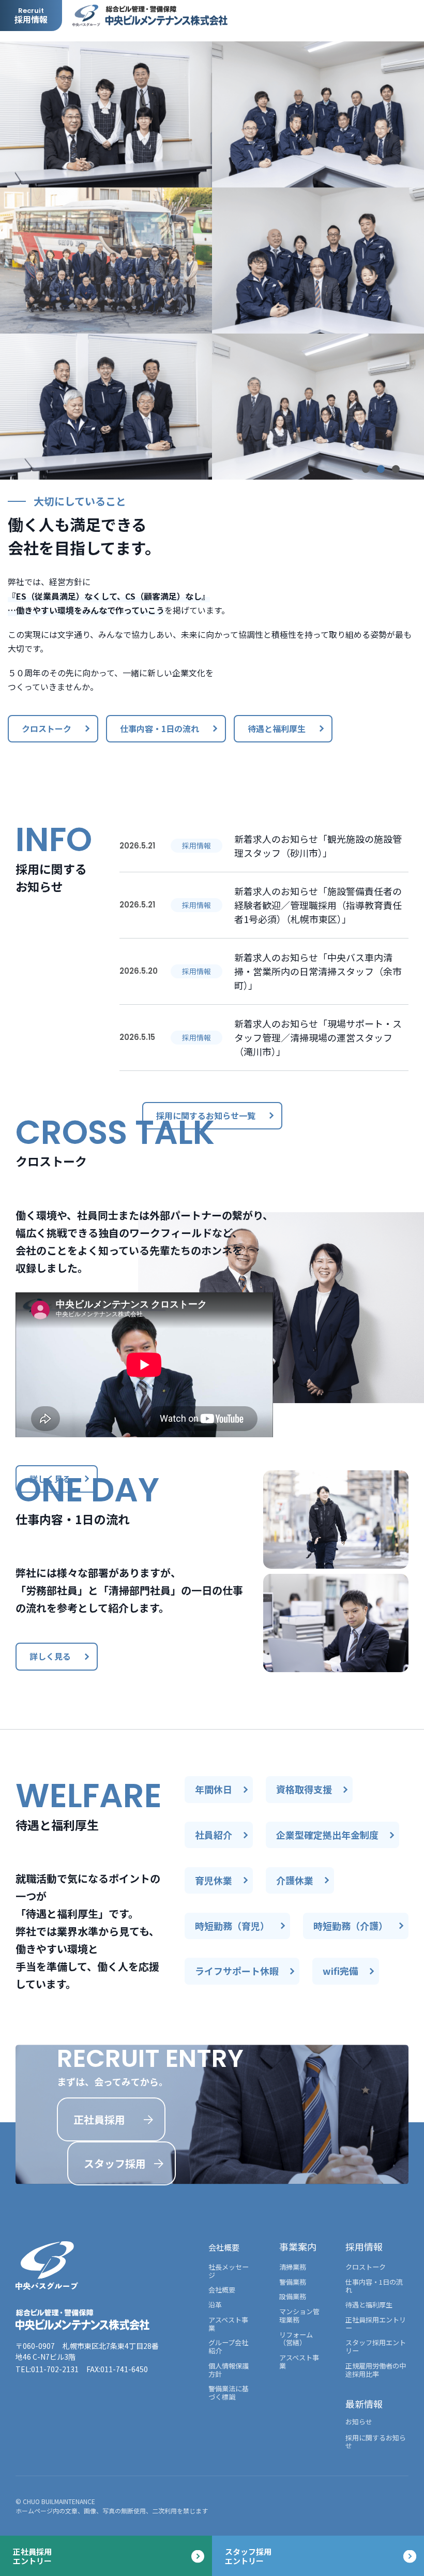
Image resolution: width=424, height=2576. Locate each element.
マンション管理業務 (299, 2316)
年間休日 (214, 1789)
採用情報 (364, 2246)
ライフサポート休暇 (237, 1971)
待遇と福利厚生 (277, 728)
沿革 (215, 2305)
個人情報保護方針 (229, 2370)
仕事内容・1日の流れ (160, 728)
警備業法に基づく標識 (229, 2393)
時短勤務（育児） (232, 1926)
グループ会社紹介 (228, 2347)
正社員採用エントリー (376, 2324)
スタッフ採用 (115, 2163)
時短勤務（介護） (351, 1926)
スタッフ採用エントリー (376, 2347)
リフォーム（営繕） (296, 2339)
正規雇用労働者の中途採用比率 (376, 2370)
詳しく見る (50, 1479)
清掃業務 (293, 2267)
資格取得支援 (304, 1789)
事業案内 (298, 2246)
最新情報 (364, 2404)
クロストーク (47, 728)
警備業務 (293, 2282)
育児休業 (214, 1880)
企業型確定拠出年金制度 (327, 1835)
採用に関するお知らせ (376, 2442)
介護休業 (295, 1880)
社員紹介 (214, 1835)
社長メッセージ (229, 2271)
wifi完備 (340, 1971)
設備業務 (293, 2297)
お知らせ (359, 2422)
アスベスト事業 (228, 2324)
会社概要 (224, 2247)
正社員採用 (99, 2119)
